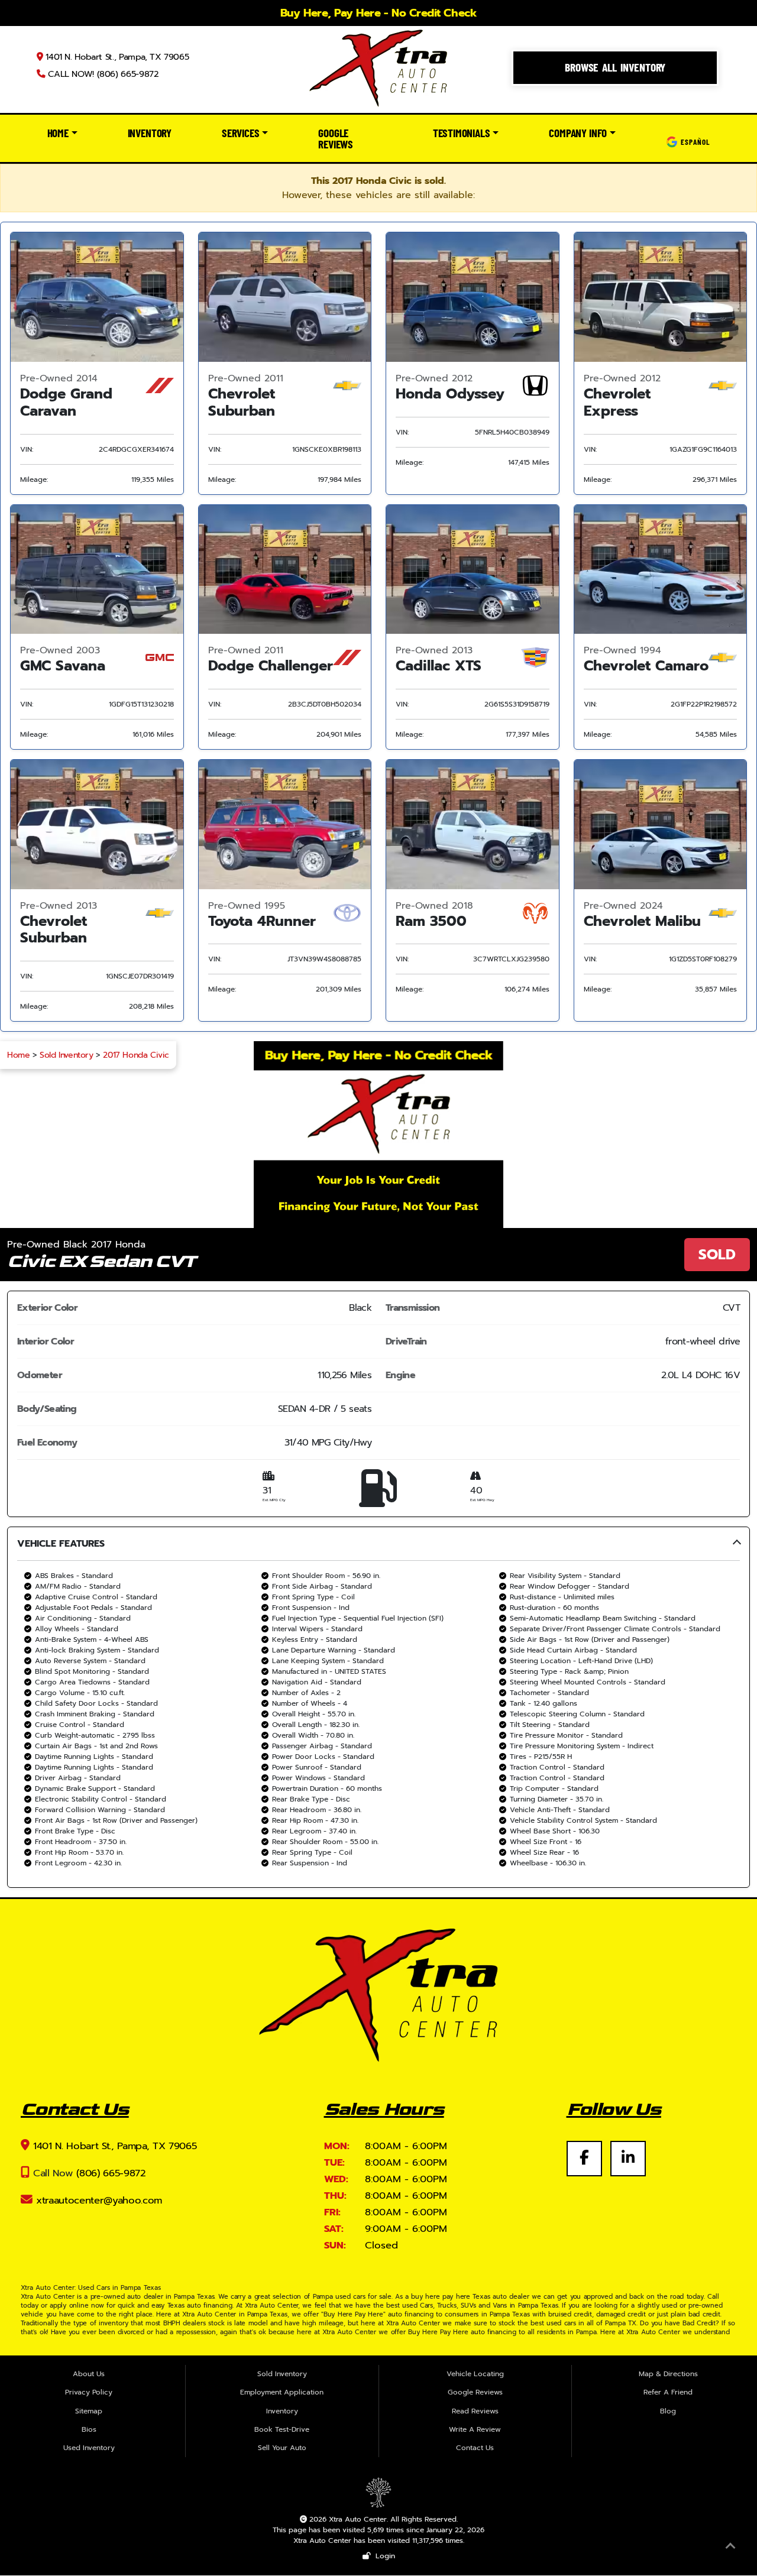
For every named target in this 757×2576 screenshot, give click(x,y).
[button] (378, 1707)
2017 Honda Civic (136, 1055)
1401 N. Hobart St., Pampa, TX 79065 (116, 57)
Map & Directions (668, 2374)
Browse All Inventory (615, 67)
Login (383, 2556)
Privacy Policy (89, 2392)
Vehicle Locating (475, 2374)
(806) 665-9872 (111, 2173)
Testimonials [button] (462, 133)
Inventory (150, 133)
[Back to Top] (730, 2548)
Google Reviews (336, 138)
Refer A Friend (668, 2392)
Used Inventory (89, 2448)
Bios (89, 2429)
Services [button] (240, 133)
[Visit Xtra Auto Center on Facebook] (588, 2151)
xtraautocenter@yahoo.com (99, 2200)
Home (18, 1055)
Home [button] (58, 133)
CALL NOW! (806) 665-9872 (102, 74)
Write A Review (475, 2429)
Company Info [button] (578, 133)
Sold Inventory (66, 1055)
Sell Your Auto (282, 2448)
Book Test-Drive (282, 2429)
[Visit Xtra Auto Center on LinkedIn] (628, 2151)
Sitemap (89, 2411)
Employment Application (282, 2392)
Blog (668, 2411)
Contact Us (475, 2448)
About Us (89, 2374)
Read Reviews (475, 2411)
